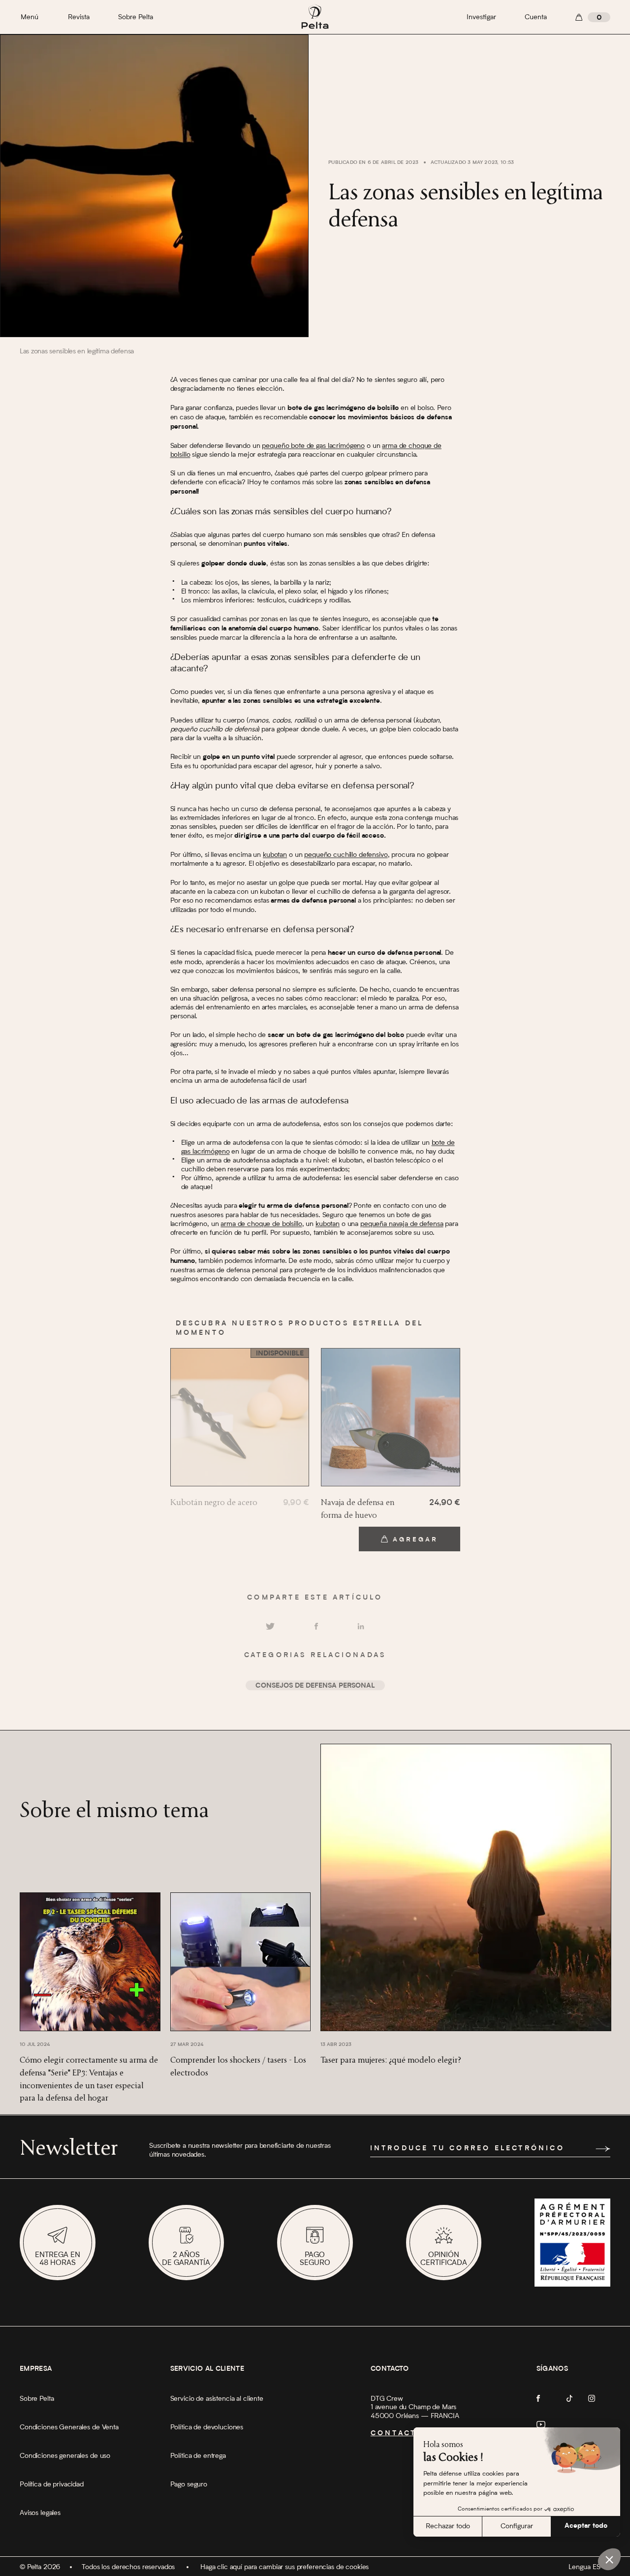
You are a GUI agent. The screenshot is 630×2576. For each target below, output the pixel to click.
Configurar (517, 2526)
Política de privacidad (52, 2484)
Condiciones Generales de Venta (69, 2427)
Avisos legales (40, 2513)
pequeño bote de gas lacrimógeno (313, 446)
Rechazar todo (448, 2526)
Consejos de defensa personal (315, 1687)
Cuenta (536, 17)
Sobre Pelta (136, 17)
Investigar (481, 17)
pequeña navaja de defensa (402, 1225)
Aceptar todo (586, 2526)
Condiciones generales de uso (65, 2456)
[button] (609, 2559)
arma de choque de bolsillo (261, 1225)
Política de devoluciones (207, 2427)
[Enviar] (603, 2149)
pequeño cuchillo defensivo (346, 855)
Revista (79, 17)
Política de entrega (198, 2456)
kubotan (275, 855)
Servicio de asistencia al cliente (217, 2399)
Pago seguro (189, 2484)
